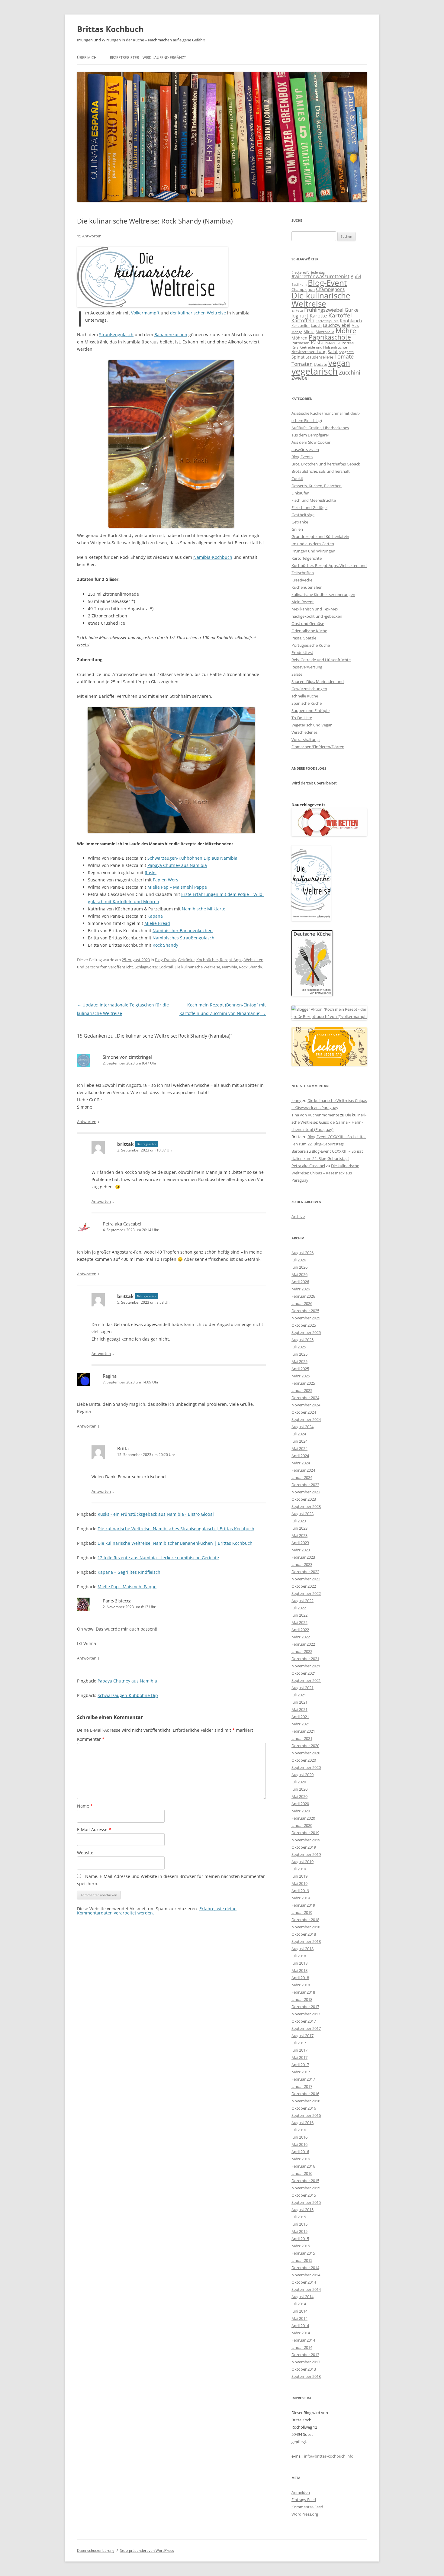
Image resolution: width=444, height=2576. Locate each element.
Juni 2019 (299, 1876)
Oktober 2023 (304, 1499)
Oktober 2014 (304, 2282)
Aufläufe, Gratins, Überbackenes (320, 428)
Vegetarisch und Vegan (312, 725)
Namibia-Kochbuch (213, 557)
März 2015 (301, 2246)
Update (320, 364)
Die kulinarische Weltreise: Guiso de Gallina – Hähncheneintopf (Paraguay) (329, 1122)
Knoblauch (351, 320)
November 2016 (306, 2101)
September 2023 (306, 1506)
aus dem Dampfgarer (310, 435)
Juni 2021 (299, 1702)
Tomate (344, 356)
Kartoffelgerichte (307, 558)
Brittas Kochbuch (110, 29)
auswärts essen (305, 449)
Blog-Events (166, 960)
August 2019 (302, 1862)
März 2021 (301, 1724)
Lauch (316, 325)
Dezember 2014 (305, 2268)
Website (85, 1853)
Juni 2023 (299, 1528)
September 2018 (306, 1941)
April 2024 (300, 1456)
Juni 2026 (299, 1267)
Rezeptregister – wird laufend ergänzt (148, 58)
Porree (348, 343)
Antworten (87, 1122)
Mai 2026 (299, 1274)
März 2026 (301, 1289)
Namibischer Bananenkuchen (183, 931)
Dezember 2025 (305, 1311)
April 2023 (300, 1543)
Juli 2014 (299, 2304)
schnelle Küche (305, 696)
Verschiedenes (304, 732)
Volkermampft (145, 313)
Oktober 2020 (304, 1760)
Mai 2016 (299, 2144)
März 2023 (301, 1550)
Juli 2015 (299, 2217)
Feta (299, 310)
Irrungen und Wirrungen (313, 551)
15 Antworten (89, 236)
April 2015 (300, 2239)
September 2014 (306, 2289)
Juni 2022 (299, 1615)
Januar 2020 (302, 1825)
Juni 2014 (299, 2311)
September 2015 (306, 2202)
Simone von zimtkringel (127, 1057)
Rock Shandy (165, 945)
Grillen (297, 529)
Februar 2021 (303, 1731)
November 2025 (306, 1318)
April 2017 (300, 2065)
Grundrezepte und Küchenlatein (320, 536)
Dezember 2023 (305, 1485)
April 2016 (300, 2152)
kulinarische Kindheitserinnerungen (323, 594)
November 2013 (306, 2362)
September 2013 (306, 2376)
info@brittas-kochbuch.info (329, 2456)
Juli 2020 (299, 1782)
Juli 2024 (299, 1434)
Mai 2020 (299, 1796)
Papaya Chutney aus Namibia (177, 865)
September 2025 (306, 1332)
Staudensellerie (319, 357)
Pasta (317, 343)
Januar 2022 (302, 1651)
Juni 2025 (299, 1354)
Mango (297, 332)
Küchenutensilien (307, 587)
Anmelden (301, 2492)
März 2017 (301, 2072)
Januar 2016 (302, 2173)
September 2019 (306, 1854)
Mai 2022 (299, 1622)
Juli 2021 (299, 1695)
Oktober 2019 (304, 1847)
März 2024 (301, 1463)
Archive (298, 1216)
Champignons (330, 289)
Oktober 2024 (304, 1412)
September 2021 (306, 1680)
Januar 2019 (302, 1912)
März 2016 (301, 2159)
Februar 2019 (303, 1905)
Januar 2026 (302, 1303)
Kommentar (91, 1739)
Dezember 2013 (305, 2355)
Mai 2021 (299, 1709)
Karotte (318, 316)
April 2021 (300, 1717)
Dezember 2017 (305, 2007)
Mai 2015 (299, 2231)
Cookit (297, 478)
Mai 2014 (299, 2318)
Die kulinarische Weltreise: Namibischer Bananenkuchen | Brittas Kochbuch (175, 1543)
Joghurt (300, 316)
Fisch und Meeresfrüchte (314, 500)
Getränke (186, 960)
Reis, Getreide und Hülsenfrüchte (319, 347)
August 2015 (302, 2210)
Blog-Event (327, 283)
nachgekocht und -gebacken (317, 616)
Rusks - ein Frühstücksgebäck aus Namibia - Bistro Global (156, 1514)
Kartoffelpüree (327, 321)
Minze (309, 332)
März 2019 (301, 1898)
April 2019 (300, 1891)
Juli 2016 (299, 2130)
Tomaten (302, 364)
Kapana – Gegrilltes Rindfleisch (129, 1572)
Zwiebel (300, 378)
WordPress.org (305, 2514)
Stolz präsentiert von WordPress (147, 2550)
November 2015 (306, 2188)
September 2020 (306, 1767)
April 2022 (300, 1630)
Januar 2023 (302, 1564)
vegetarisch (315, 371)
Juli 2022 (299, 1608)
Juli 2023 (299, 1521)
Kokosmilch (301, 325)
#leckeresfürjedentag (308, 272)
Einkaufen (300, 493)
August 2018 (302, 1949)
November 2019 (306, 1840)
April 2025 (300, 1369)
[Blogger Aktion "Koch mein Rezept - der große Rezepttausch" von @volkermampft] (329, 1016)
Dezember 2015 (305, 2181)
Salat (333, 351)
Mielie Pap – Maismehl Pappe (177, 887)
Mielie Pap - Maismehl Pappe (127, 1587)
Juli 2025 (299, 1347)
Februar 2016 (303, 2166)
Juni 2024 (299, 1441)
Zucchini (350, 372)
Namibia (230, 967)
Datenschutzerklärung (96, 2550)
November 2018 (306, 1927)
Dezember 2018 (305, 1920)
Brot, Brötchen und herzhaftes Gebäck (326, 464)
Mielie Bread (157, 923)
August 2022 (302, 1601)
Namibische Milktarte (204, 909)
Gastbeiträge (303, 515)
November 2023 (306, 1492)
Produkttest (302, 652)
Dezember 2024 (305, 1398)
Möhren (299, 338)
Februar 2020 (303, 1818)
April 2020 (300, 1804)
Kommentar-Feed (307, 2507)
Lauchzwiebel (337, 325)
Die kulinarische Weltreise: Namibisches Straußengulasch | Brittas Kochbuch (176, 1529)
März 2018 (301, 1985)
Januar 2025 (302, 1390)
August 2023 (302, 1514)
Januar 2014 (302, 2347)
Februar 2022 (303, 1644)
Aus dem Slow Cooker (311, 442)
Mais (355, 325)
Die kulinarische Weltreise (197, 967)
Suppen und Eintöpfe (310, 710)
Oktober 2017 (304, 2021)
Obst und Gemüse (308, 623)
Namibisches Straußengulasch (183, 938)
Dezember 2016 (305, 2094)
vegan (339, 363)
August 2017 (302, 2036)
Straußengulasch (116, 335)
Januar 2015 (302, 2260)
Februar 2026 (303, 1296)
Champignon (303, 289)
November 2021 (306, 1666)
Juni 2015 (299, 2224)
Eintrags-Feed (304, 2500)
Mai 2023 (299, 1535)
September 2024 (306, 1419)
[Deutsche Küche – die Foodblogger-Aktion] (312, 995)
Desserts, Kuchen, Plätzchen (317, 486)
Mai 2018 (299, 1970)
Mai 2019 (299, 1883)
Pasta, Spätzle (304, 638)
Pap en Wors (166, 880)
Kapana (155, 916)
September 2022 (306, 1593)
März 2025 (301, 1376)
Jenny (296, 1100)
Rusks (151, 873)
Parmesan (301, 343)
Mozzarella (325, 332)
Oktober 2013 (304, 2369)
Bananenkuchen (171, 335)
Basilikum (299, 285)
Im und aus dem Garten (313, 544)
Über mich (87, 58)
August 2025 (302, 1340)
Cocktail (166, 967)
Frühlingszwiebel (324, 310)
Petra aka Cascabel (122, 1224)
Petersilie (333, 343)
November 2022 (306, 1579)
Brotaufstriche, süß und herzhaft (321, 471)
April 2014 (300, 2326)
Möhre (346, 331)
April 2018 (300, 1978)
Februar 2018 (303, 1992)
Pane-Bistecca (117, 1601)
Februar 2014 (303, 2340)
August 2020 (302, 1775)
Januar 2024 (302, 1477)
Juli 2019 (299, 1869)
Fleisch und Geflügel (309, 507)
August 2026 (302, 1253)
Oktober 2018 (304, 1934)
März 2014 (301, 2333)
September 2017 (306, 2028)
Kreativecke (302, 580)
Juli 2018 (299, 1956)
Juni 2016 (299, 2137)
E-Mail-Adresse (94, 1829)
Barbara (299, 1151)
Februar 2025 (303, 1383)
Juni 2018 (299, 1963)
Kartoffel (340, 315)
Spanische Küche (307, 703)
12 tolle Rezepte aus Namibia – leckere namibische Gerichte (158, 1558)
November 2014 (306, 2275)
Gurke (352, 310)
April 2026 (300, 1282)
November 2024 (306, 1405)
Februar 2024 (303, 1470)
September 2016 (306, 2115)
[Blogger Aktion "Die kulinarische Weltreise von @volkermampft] (153, 306)
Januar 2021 (302, 1738)
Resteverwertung (309, 351)
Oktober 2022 (304, 1586)
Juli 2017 (299, 2043)
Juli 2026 (299, 1260)
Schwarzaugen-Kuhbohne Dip (128, 1695)
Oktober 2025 (304, 1325)
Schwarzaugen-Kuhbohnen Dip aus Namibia (192, 858)
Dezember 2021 (305, 1659)
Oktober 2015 (304, 2195)
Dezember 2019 (305, 1833)
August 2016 (302, 2123)
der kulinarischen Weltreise (198, 313)
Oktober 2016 (304, 2108)
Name (85, 1806)
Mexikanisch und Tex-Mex (315, 609)
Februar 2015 (303, 2253)
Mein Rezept (303, 602)
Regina (110, 1376)
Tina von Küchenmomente (315, 1115)
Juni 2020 (299, 1789)
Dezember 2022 (305, 1572)
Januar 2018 (302, 1999)
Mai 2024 (299, 1448)
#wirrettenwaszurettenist (320, 276)
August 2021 (302, 1688)
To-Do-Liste (302, 718)
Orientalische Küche (309, 631)
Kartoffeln (303, 320)
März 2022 (301, 1637)
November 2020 (306, 1753)
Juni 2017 (299, 2050)
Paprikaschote (330, 337)
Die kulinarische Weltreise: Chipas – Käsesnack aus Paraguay (325, 1173)
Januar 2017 (302, 2086)
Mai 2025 (299, 1361)
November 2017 (306, 2014)
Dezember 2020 (305, 1746)
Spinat (298, 357)
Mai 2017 (299, 2057)
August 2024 (302, 1427)
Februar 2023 (303, 1557)
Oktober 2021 (304, 1673)
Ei (293, 310)
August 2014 (302, 2297)
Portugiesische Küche (311, 645)
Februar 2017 (303, 2079)
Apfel (356, 276)
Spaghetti (346, 352)
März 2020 (301, 1811)
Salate (297, 674)
